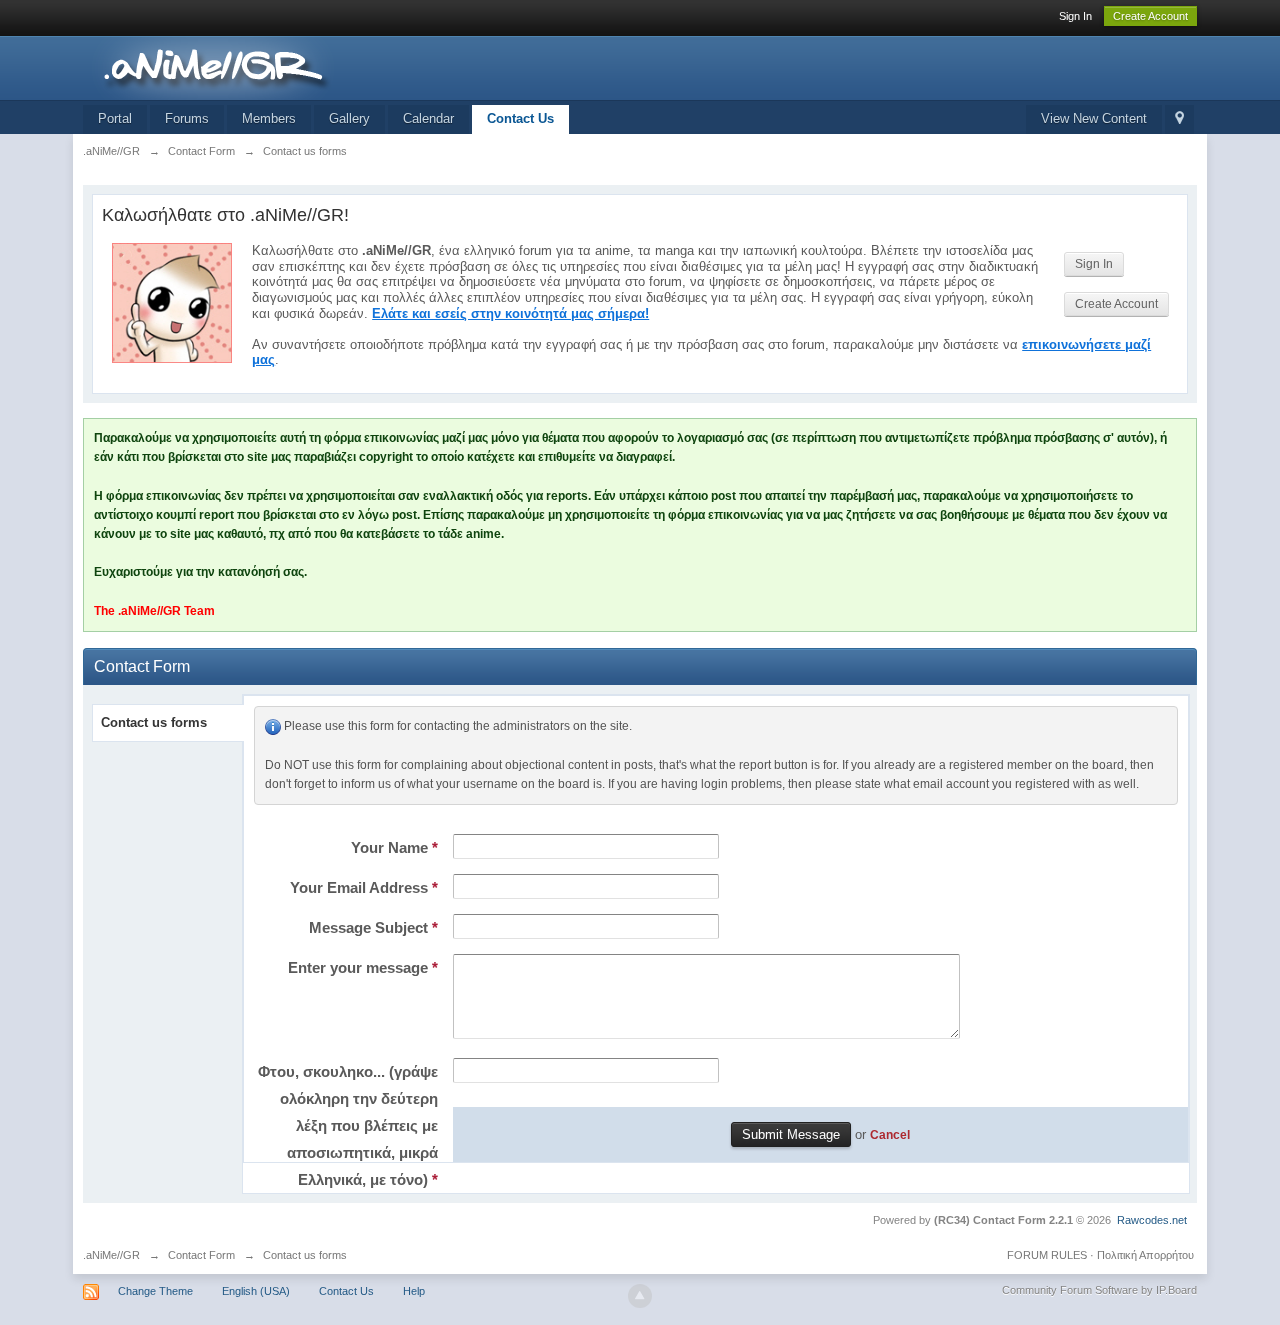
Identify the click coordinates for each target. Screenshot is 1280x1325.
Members (269, 118)
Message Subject (373, 927)
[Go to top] (640, 1296)
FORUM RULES (1047, 1255)
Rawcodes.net (1152, 1220)
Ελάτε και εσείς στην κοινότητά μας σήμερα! (510, 313)
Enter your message (363, 967)
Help (414, 1291)
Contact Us (520, 118)
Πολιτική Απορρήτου (1145, 1255)
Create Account (1150, 16)
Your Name (394, 847)
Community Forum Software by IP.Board (1099, 1290)
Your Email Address (364, 887)
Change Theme (155, 1291)
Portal (115, 118)
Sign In (1075, 16)
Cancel (890, 1134)
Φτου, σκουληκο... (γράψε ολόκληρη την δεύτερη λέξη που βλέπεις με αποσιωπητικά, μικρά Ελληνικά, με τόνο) (348, 1125)
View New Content (1094, 118)
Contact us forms (154, 722)
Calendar (428, 118)
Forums (187, 118)
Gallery (349, 118)
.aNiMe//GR (111, 1255)
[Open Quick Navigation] (1179, 119)
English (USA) (256, 1291)
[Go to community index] (262, 66)
